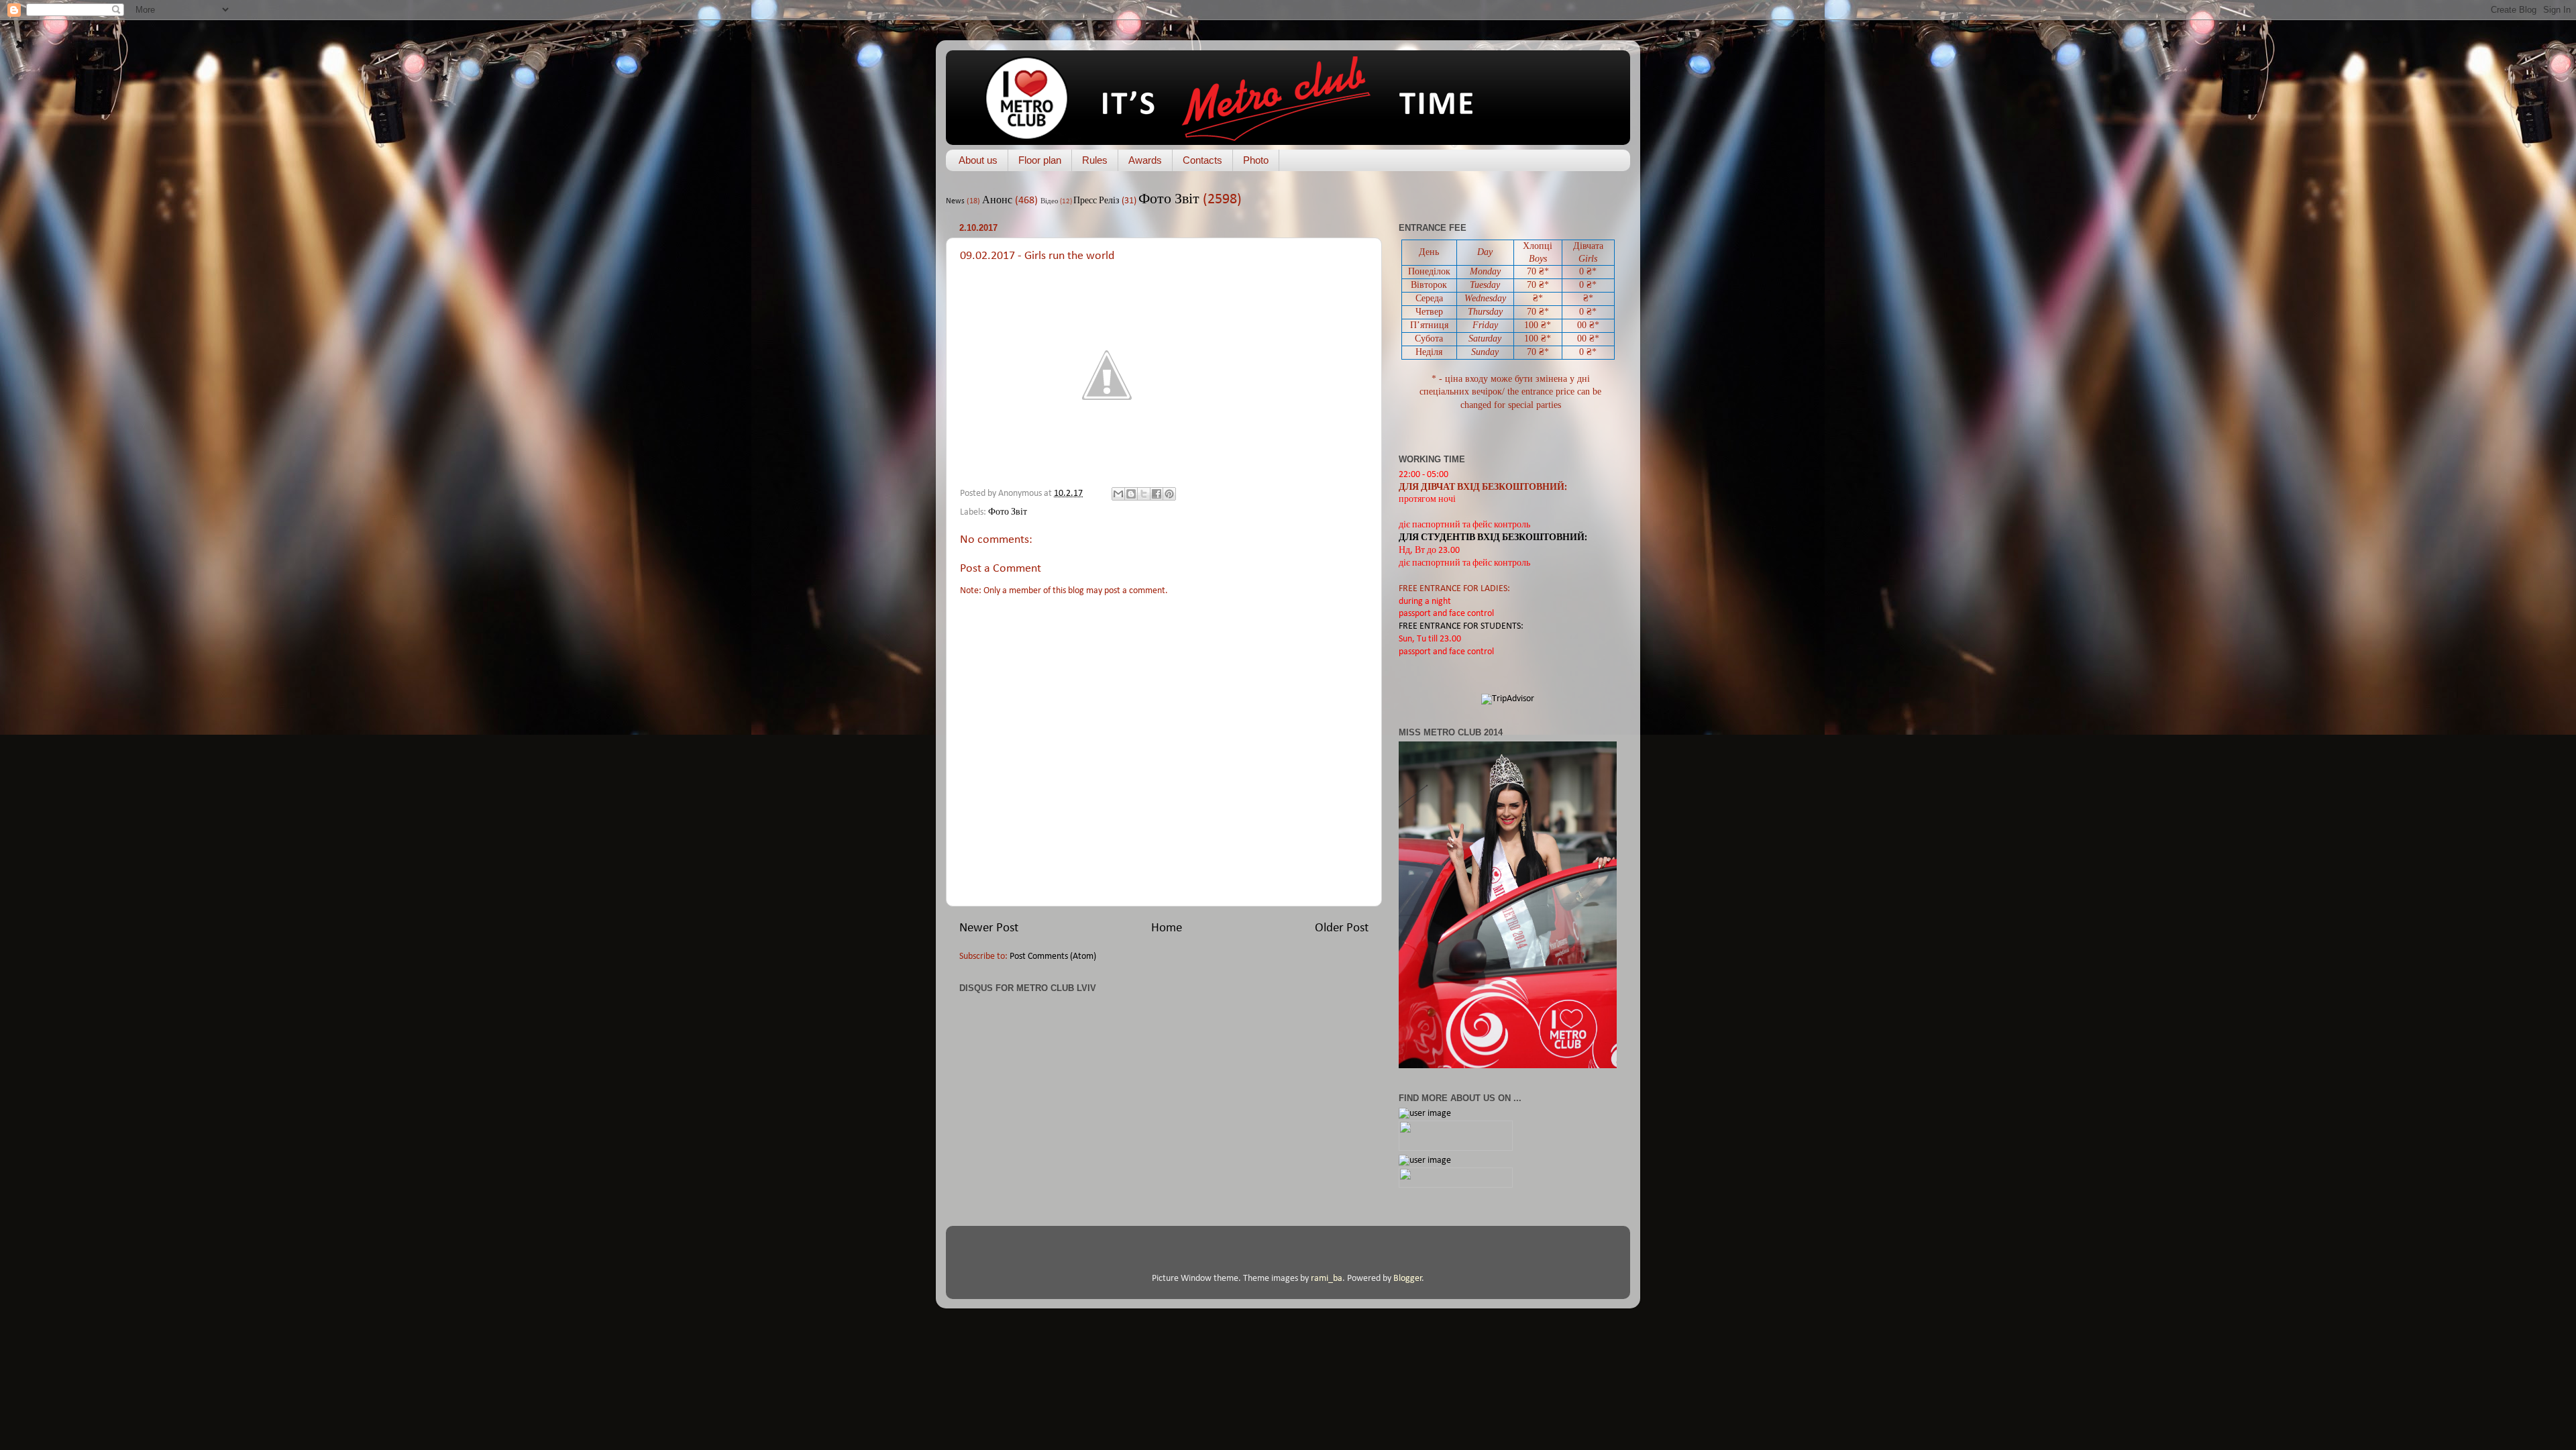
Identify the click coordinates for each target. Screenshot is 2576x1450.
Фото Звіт (1169, 200)
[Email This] (1118, 494)
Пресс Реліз (1096, 201)
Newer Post (989, 928)
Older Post (1342, 928)
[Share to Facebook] (1157, 494)
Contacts (1202, 160)
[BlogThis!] (1131, 494)
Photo (1256, 160)
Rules (1095, 160)
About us (978, 160)
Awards (1145, 160)
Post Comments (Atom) (1053, 956)
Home (1167, 928)
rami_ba (1327, 1279)
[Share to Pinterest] (1169, 494)
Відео (1050, 202)
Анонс (997, 201)
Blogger (1408, 1279)
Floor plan (1040, 160)
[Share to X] (1144, 494)
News (955, 201)
